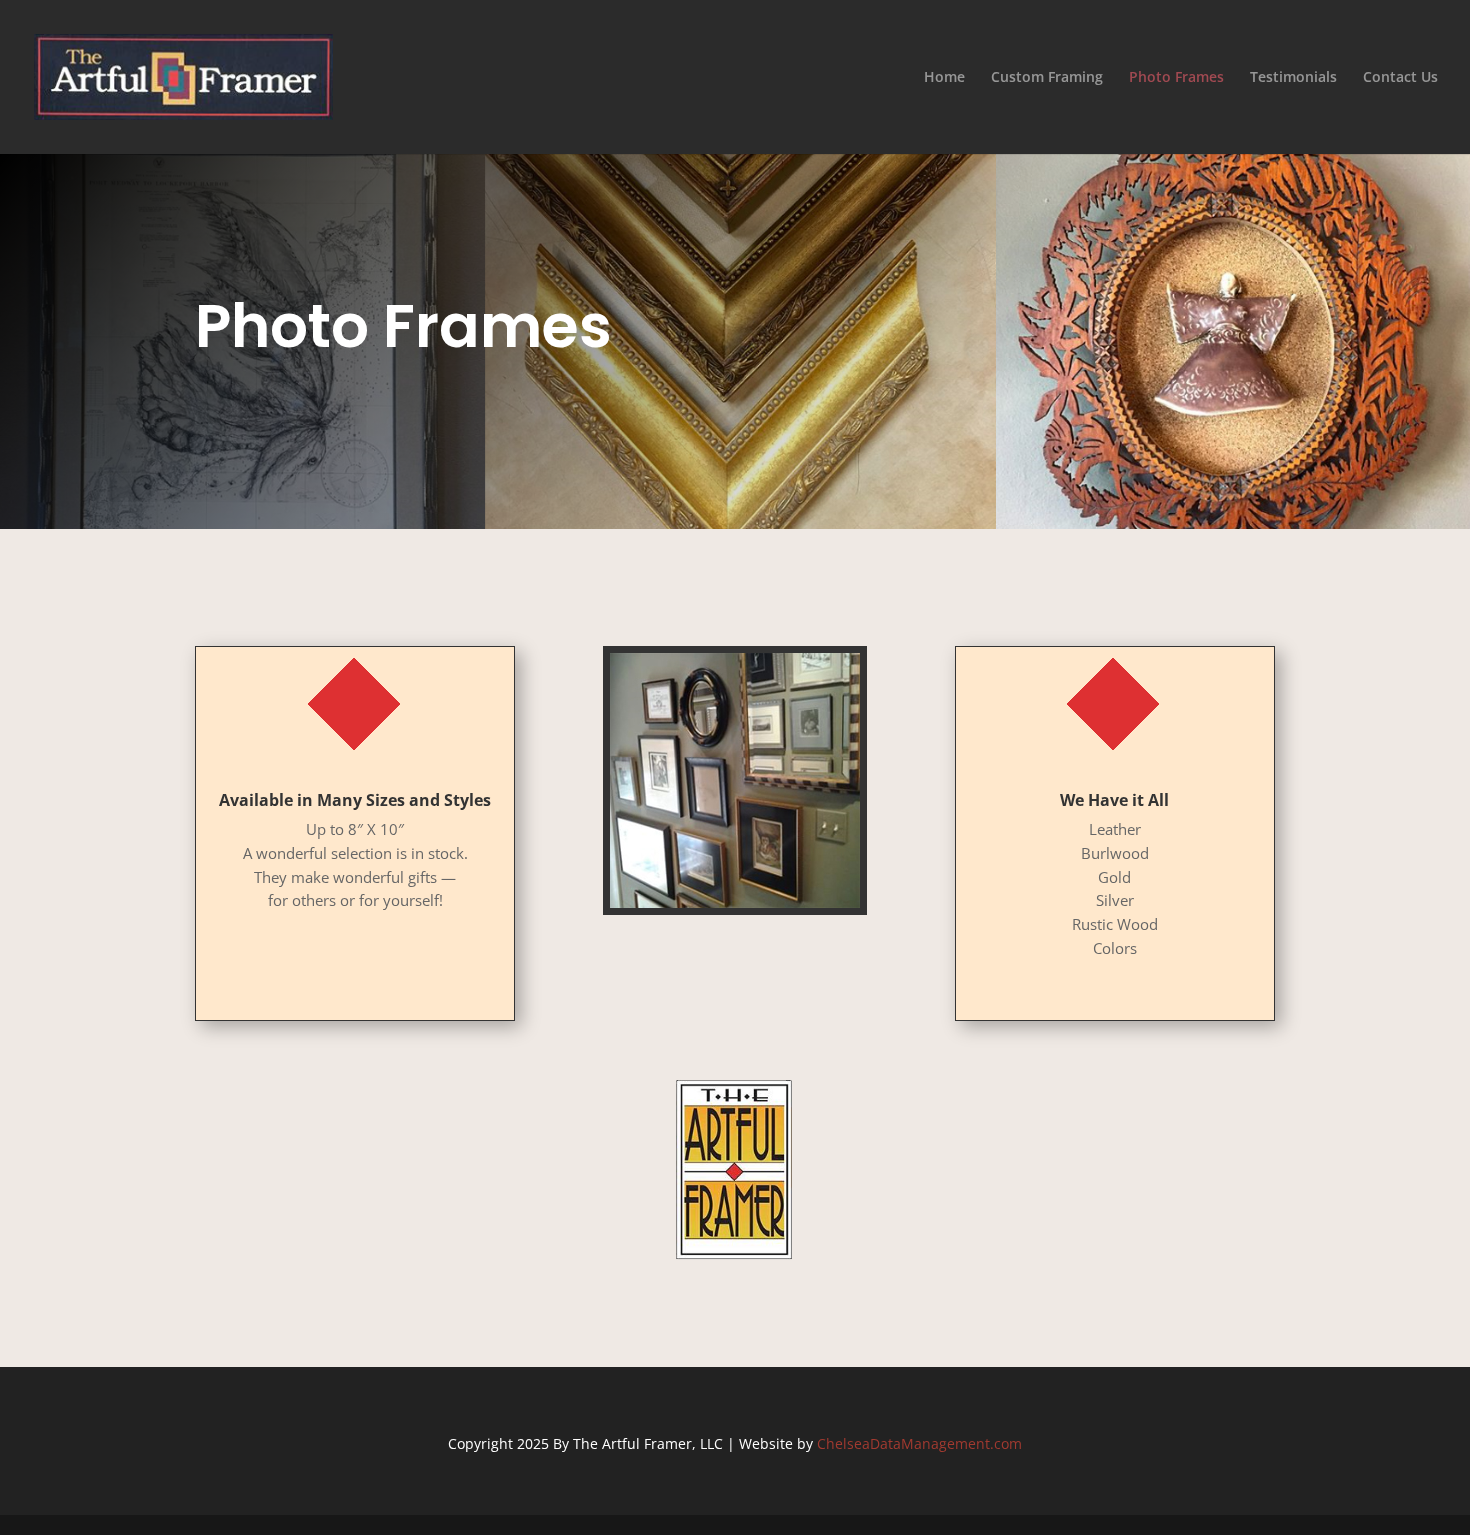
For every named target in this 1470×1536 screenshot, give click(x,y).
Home (944, 78)
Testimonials (1293, 78)
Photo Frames (1176, 78)
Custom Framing (1047, 78)
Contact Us (1400, 78)
